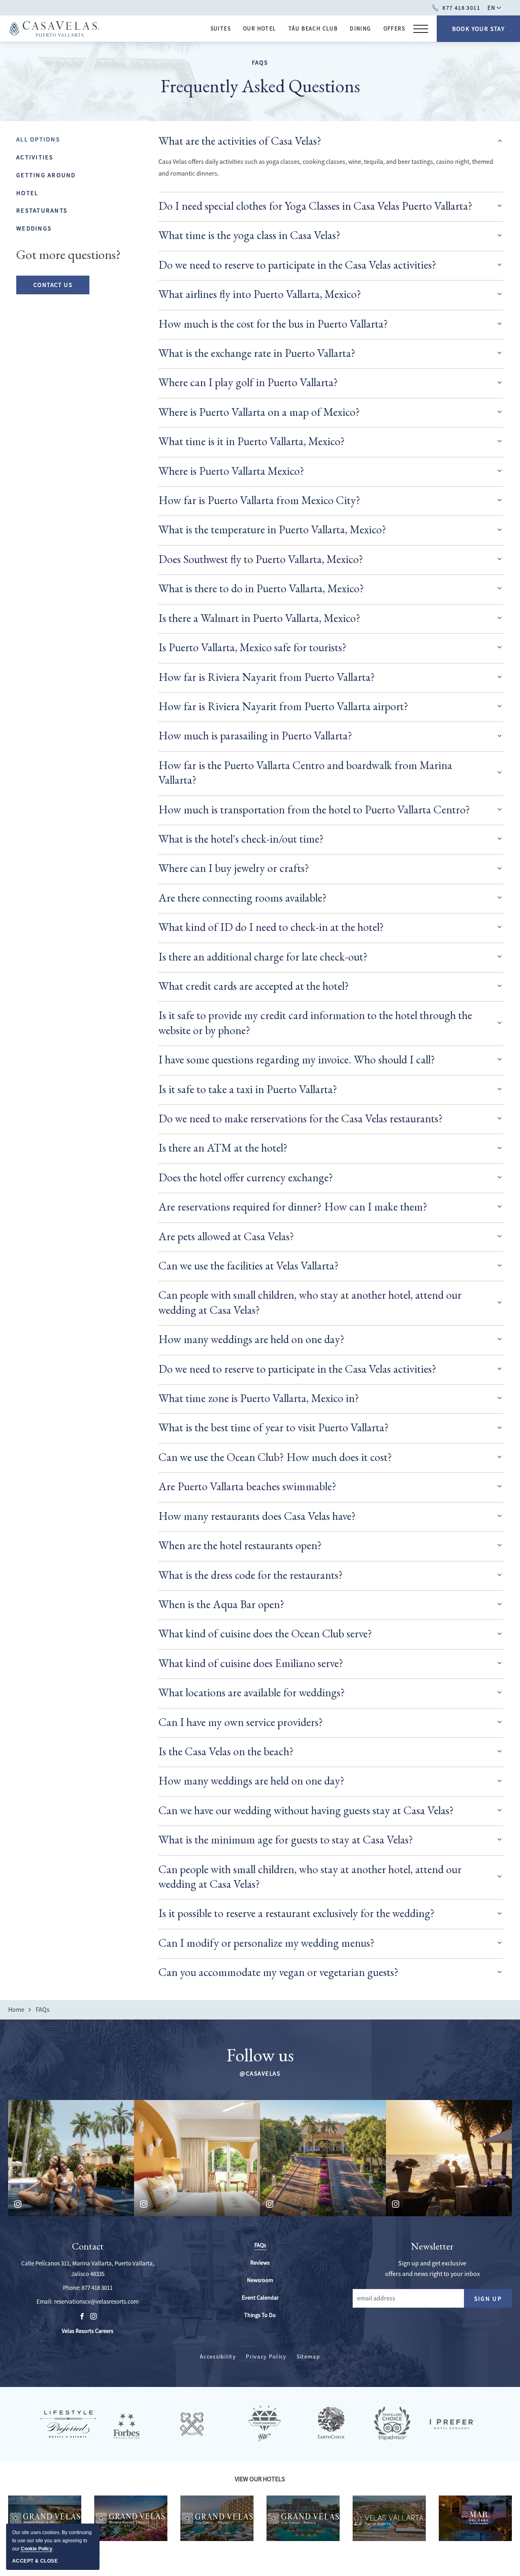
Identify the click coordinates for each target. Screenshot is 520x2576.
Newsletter (432, 2247)
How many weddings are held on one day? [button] (251, 1339)
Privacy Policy (266, 2356)
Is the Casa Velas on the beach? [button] (226, 1751)
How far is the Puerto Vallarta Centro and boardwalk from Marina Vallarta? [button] (305, 772)
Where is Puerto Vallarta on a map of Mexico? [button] (259, 412)
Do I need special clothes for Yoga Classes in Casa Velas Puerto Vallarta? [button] (315, 206)
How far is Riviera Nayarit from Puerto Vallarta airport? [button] (283, 706)
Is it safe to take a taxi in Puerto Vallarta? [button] (248, 1089)
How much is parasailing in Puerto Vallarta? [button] (255, 735)
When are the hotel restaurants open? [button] (240, 1545)
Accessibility (218, 2356)
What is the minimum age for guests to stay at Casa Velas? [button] (286, 1839)
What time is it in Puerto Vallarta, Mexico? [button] (252, 441)
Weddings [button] (34, 228)
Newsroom (260, 2280)
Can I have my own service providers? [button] (241, 1722)
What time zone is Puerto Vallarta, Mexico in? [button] (259, 1398)
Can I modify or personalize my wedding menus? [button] (266, 1943)
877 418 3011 (97, 2288)
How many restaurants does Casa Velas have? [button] (257, 1516)
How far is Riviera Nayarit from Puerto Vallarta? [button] (267, 677)
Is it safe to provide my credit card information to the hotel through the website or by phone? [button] (315, 1022)
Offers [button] (394, 28)
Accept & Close (35, 2561)
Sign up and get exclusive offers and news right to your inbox (432, 2269)
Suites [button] (221, 28)
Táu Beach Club (313, 28)
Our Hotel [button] (260, 28)
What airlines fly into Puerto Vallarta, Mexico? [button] (260, 294)
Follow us (260, 2055)
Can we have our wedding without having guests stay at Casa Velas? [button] (306, 1810)
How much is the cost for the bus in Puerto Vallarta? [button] (273, 324)
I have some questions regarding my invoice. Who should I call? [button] (297, 1059)
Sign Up (493, 2301)
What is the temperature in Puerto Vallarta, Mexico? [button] (272, 529)
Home (16, 2010)
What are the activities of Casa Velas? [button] (240, 141)
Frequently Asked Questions (260, 86)
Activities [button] (35, 157)
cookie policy (37, 2549)
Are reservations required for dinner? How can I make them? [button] (293, 1206)
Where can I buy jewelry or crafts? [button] (234, 868)
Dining (360, 28)
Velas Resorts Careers (88, 2331)
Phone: (72, 2288)
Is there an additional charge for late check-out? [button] (263, 956)
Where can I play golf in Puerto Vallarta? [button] (248, 382)
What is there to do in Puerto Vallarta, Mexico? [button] (261, 588)
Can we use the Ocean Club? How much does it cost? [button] (275, 1457)
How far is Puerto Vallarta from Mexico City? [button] (259, 500)
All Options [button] (38, 139)
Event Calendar (260, 2298)
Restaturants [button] (42, 210)
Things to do (260, 2315)
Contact (88, 2247)
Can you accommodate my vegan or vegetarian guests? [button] (278, 1972)
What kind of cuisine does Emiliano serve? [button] (251, 1663)
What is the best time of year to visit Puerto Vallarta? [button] (274, 1427)
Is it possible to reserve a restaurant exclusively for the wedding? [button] (297, 1913)
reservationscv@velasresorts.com (96, 2301)
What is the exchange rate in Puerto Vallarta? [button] (257, 353)
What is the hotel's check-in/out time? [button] (241, 839)
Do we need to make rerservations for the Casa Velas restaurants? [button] (301, 1118)
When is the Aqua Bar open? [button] (221, 1604)
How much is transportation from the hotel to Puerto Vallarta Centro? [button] (314, 809)
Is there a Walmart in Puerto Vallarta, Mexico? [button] (259, 618)
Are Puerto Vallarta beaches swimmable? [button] (247, 1486)
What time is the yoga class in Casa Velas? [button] (249, 235)
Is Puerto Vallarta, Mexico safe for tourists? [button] (252, 647)
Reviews (260, 2263)
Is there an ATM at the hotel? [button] (223, 1148)
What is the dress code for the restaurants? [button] (251, 1575)
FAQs (260, 62)
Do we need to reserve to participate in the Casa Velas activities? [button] (297, 265)
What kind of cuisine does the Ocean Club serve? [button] (265, 1633)
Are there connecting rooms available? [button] (243, 898)
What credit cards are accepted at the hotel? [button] (254, 986)
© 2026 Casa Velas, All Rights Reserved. (55, 2550)
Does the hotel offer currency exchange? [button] (246, 1177)
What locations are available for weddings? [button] (252, 1692)
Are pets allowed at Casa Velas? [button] (226, 1236)
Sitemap (308, 2356)
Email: (45, 2301)
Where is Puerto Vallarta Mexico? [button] (231, 471)
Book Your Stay (479, 29)
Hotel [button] (27, 192)
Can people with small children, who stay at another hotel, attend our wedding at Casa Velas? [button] (310, 1302)
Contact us (53, 285)
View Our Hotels (260, 2479)
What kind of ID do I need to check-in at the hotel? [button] (271, 927)
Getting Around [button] (46, 175)
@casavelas (260, 2073)
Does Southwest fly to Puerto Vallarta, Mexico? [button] (261, 559)
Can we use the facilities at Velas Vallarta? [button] (249, 1265)
